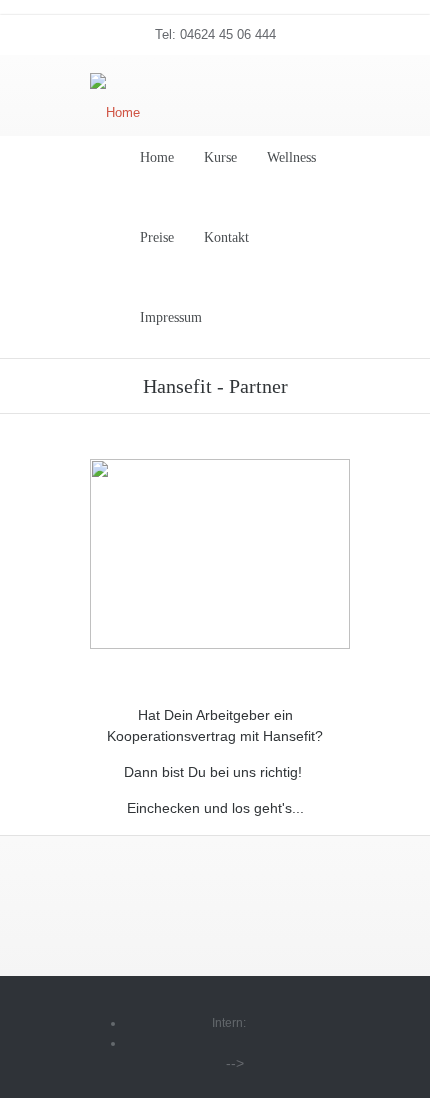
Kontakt (226, 237)
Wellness (291, 157)
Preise (157, 237)
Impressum (171, 317)
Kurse (220, 157)
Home (157, 157)
